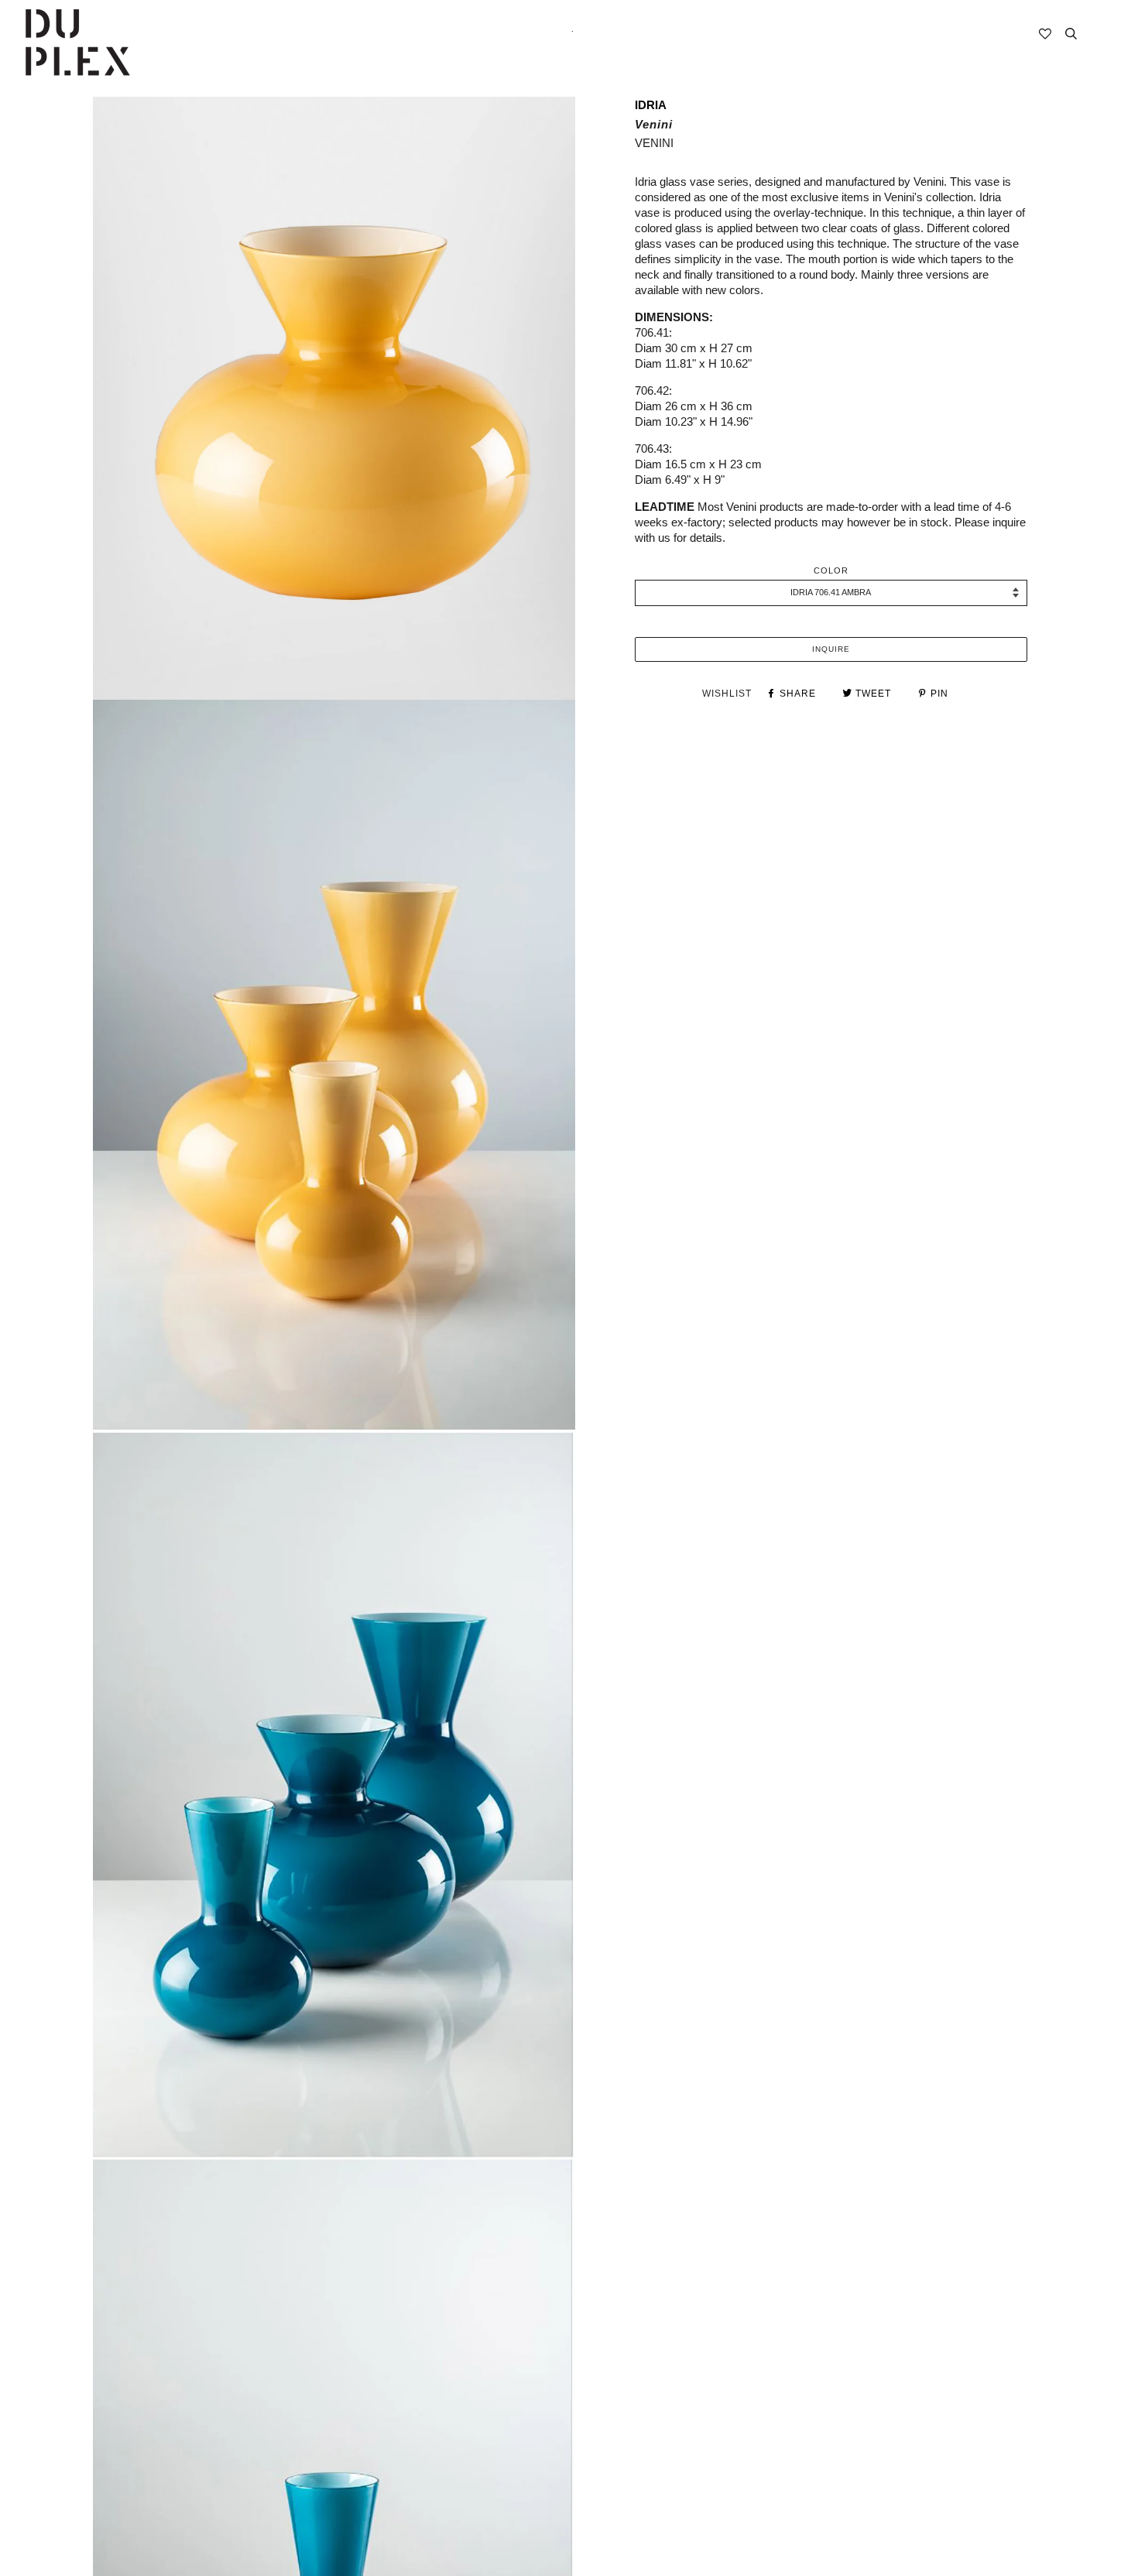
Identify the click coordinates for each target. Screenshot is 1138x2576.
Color (831, 570)
